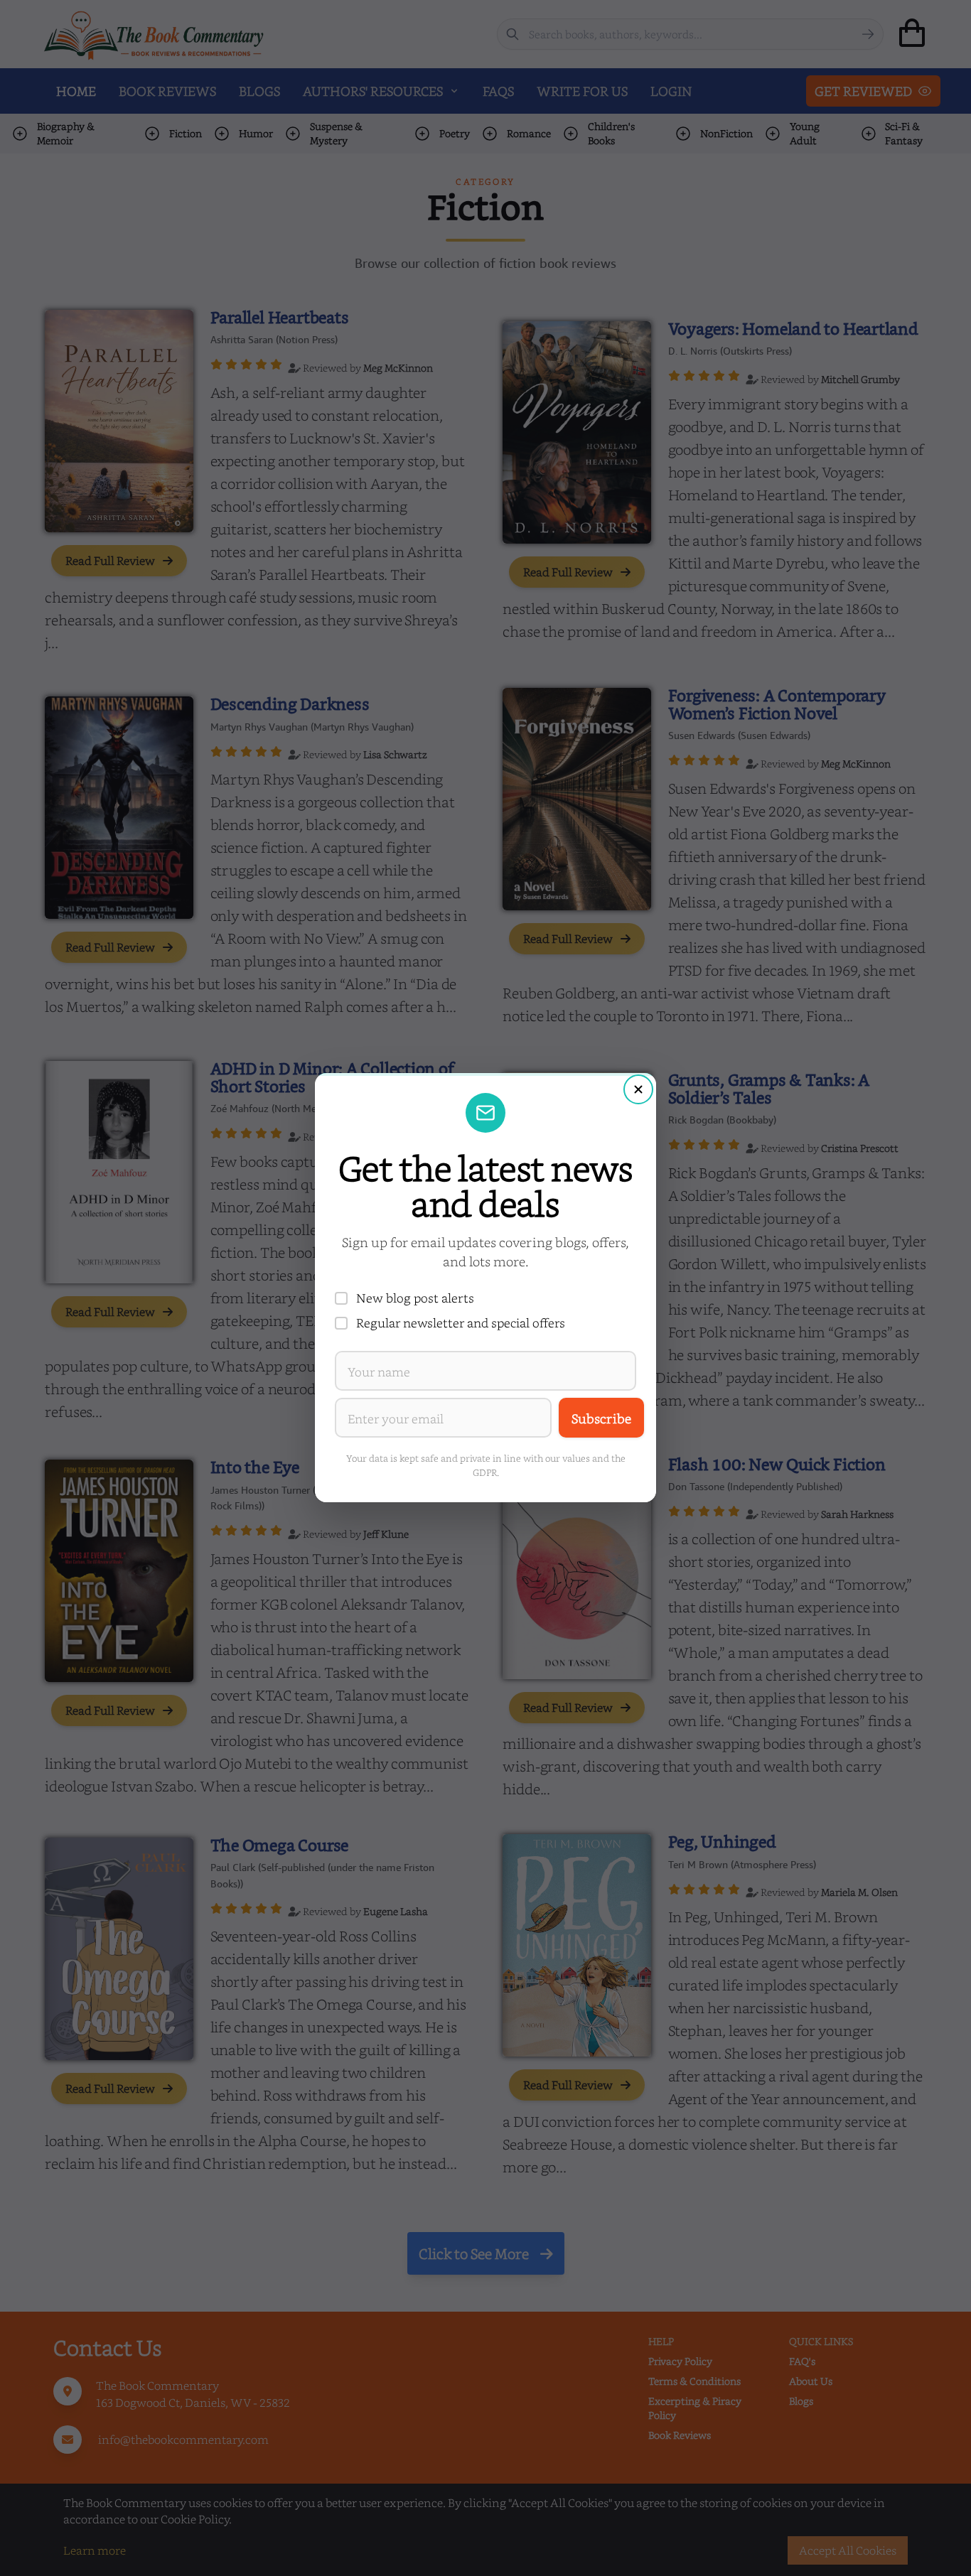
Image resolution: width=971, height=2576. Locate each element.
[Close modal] (638, 1089)
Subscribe (601, 1418)
